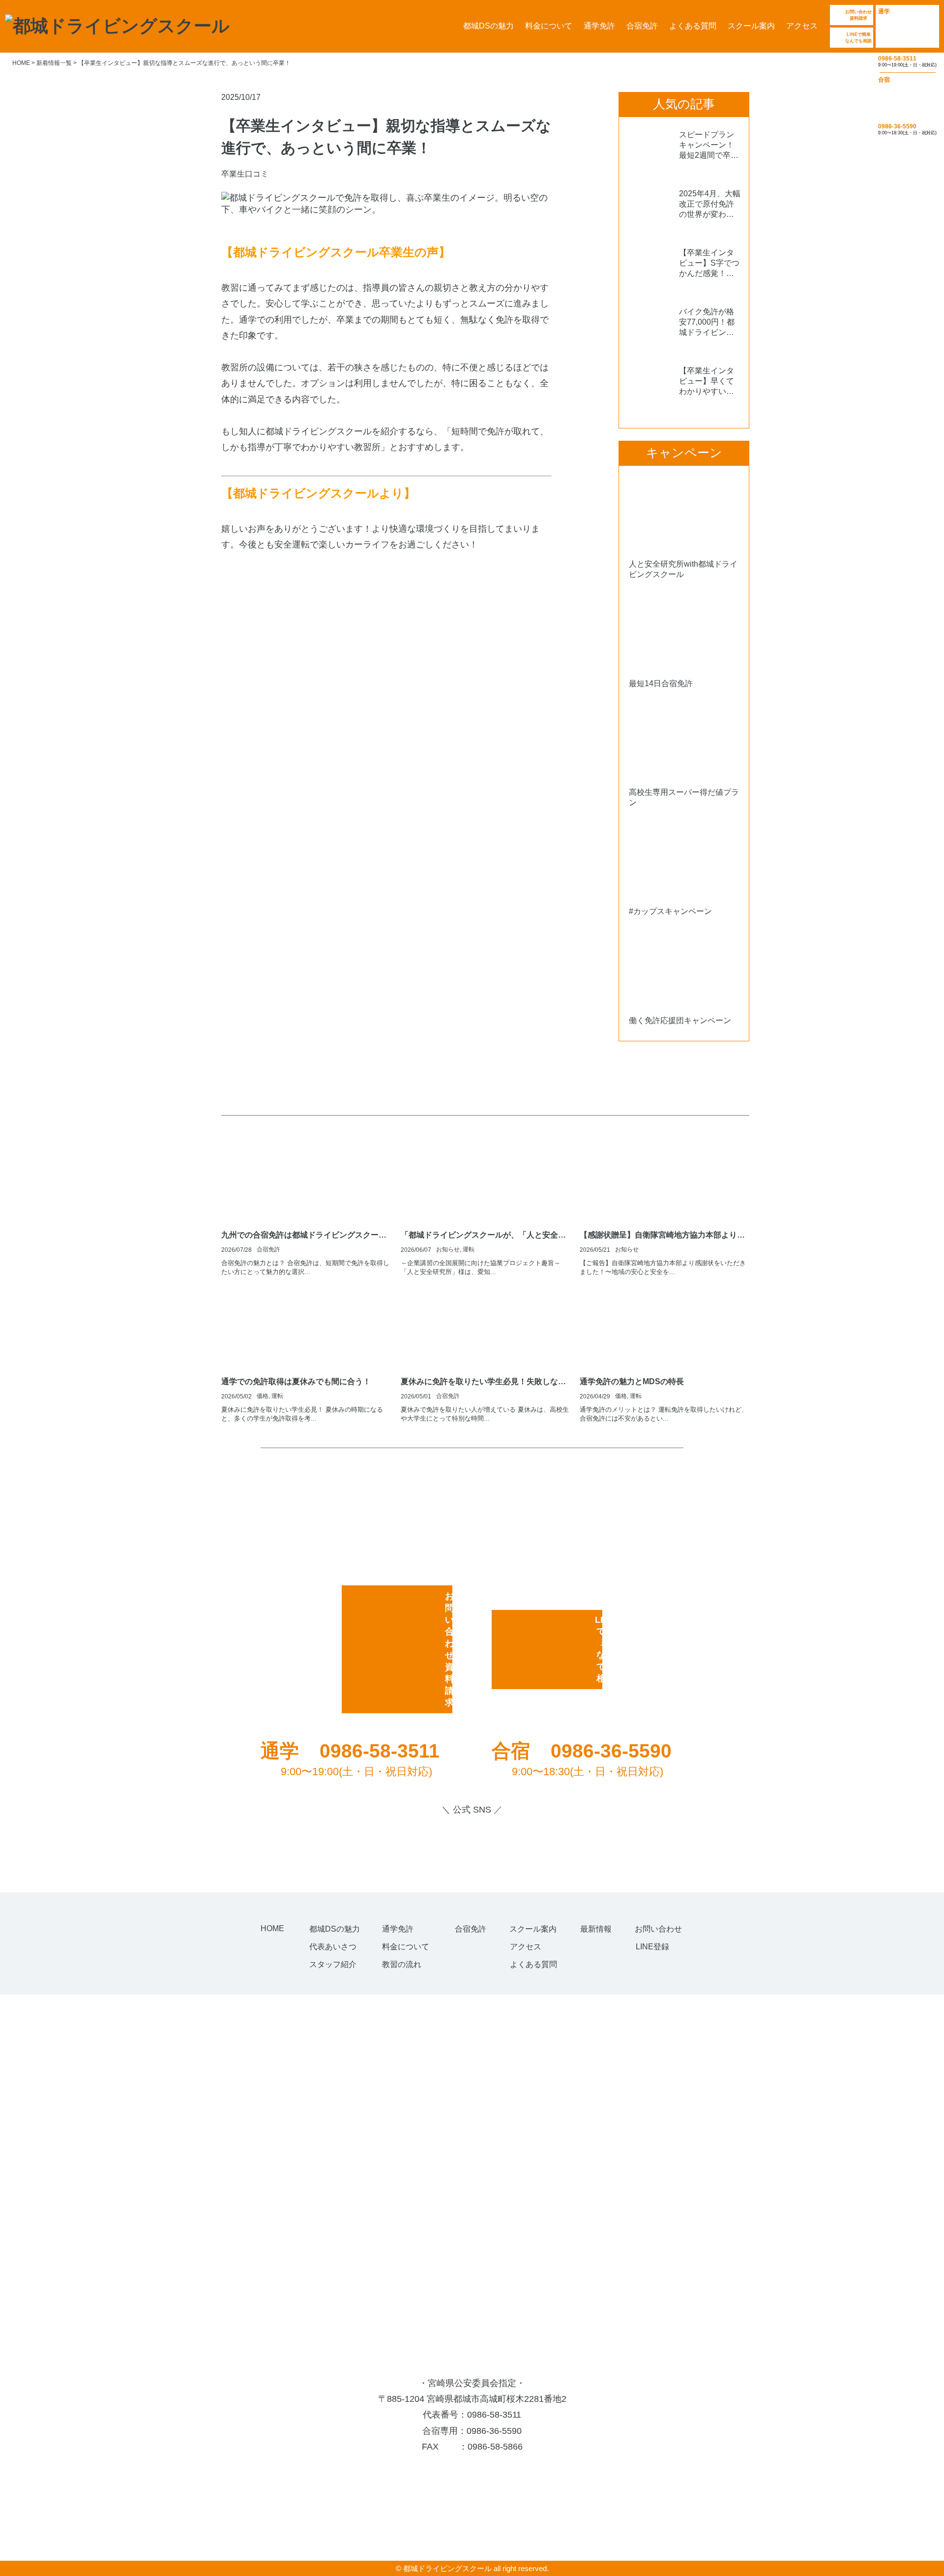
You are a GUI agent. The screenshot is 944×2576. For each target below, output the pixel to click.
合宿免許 (642, 26)
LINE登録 (652, 1947)
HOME (272, 1928)
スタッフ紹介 (333, 1964)
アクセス (802, 26)
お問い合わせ (658, 1929)
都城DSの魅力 (488, 26)
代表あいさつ (333, 1947)
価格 (263, 1396)
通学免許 (599, 26)
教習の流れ (402, 1964)
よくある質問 (693, 26)
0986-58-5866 (495, 2447)
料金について (549, 26)
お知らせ (448, 1249)
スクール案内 (751, 26)
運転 (469, 1249)
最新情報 (596, 1929)
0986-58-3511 (494, 2415)
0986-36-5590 (494, 2431)
